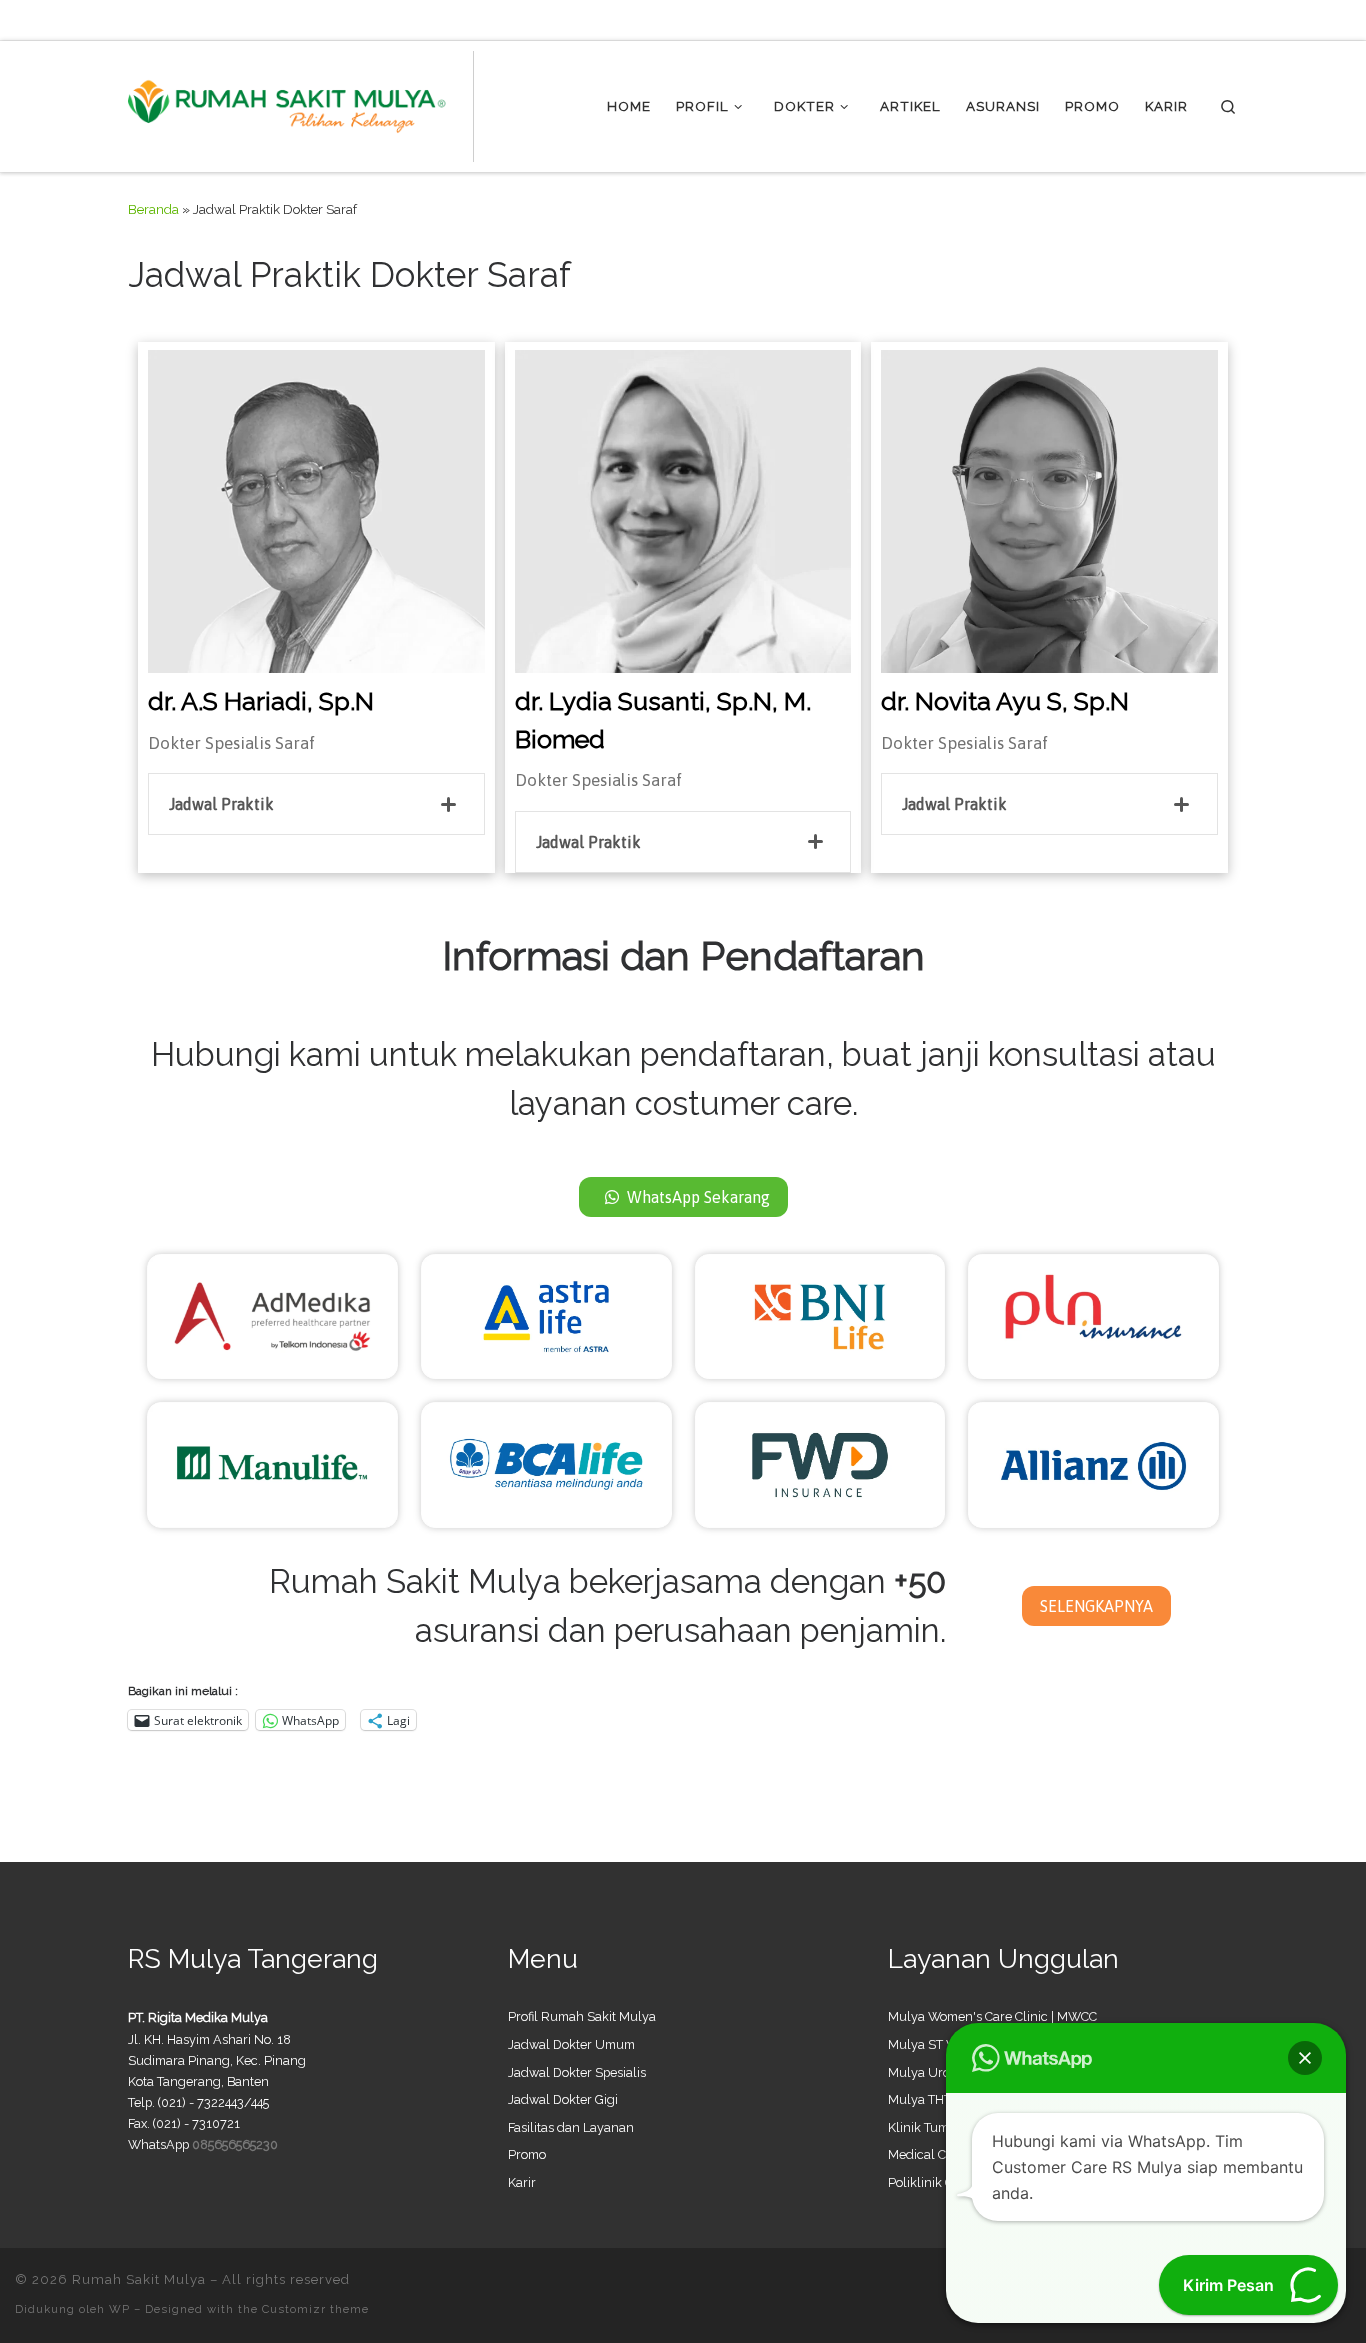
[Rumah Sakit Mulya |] (301, 103)
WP (119, 2309)
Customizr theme (315, 2309)
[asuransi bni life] (820, 1315)
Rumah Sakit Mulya (139, 2279)
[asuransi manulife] (272, 1463)
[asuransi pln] (1093, 1315)
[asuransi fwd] (820, 1463)
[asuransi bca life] (546, 1463)
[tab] (316, 804)
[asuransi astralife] (546, 1315)
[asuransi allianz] (1093, 1463)
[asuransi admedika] (272, 1315)
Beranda (153, 209)
